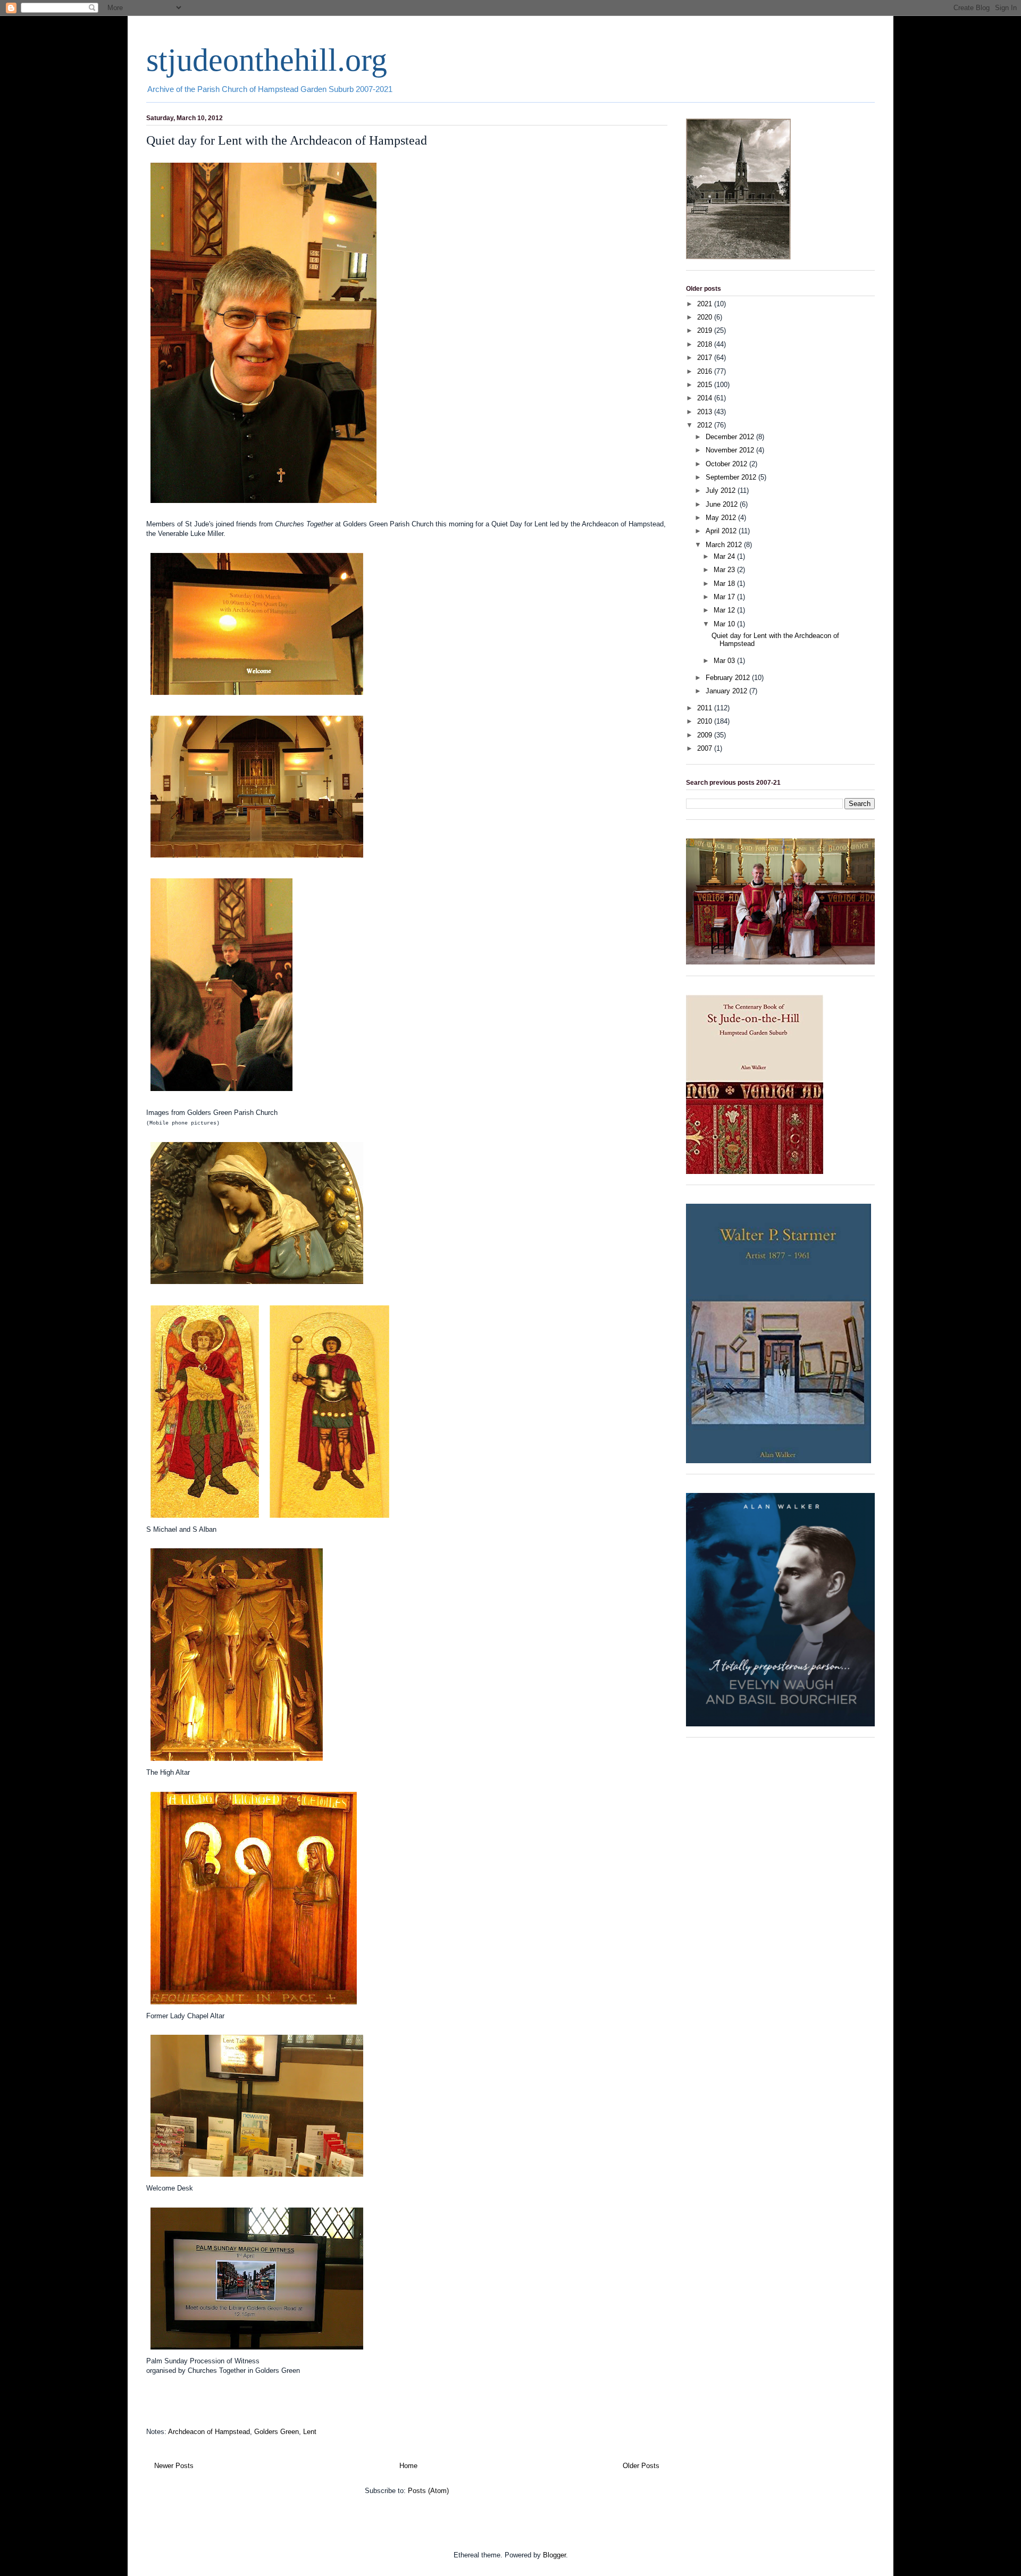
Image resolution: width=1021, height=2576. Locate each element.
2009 (706, 735)
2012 (706, 425)
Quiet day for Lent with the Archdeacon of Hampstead (287, 140)
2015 (706, 385)
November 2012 (731, 450)
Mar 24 (725, 556)
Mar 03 (725, 661)
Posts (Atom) (428, 2491)
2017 (706, 358)
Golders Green (277, 2432)
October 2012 (727, 464)
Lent (310, 2432)
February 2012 (729, 678)
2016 (706, 371)
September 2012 (732, 477)
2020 (706, 317)
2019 (706, 330)
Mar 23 (725, 570)
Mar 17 (725, 597)
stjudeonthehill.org (267, 60)
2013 (706, 412)
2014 (706, 398)
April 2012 (722, 531)
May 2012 (722, 518)
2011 (706, 708)
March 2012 (725, 545)
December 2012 (731, 437)
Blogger (554, 2555)
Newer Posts (174, 2466)
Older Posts (641, 2466)
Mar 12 (725, 610)
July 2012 (722, 490)
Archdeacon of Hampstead (209, 2432)
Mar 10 (725, 624)
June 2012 (723, 504)
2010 (706, 721)
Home (408, 2466)
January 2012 (727, 691)
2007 (706, 748)
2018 (706, 344)
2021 (706, 304)
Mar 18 (725, 584)
